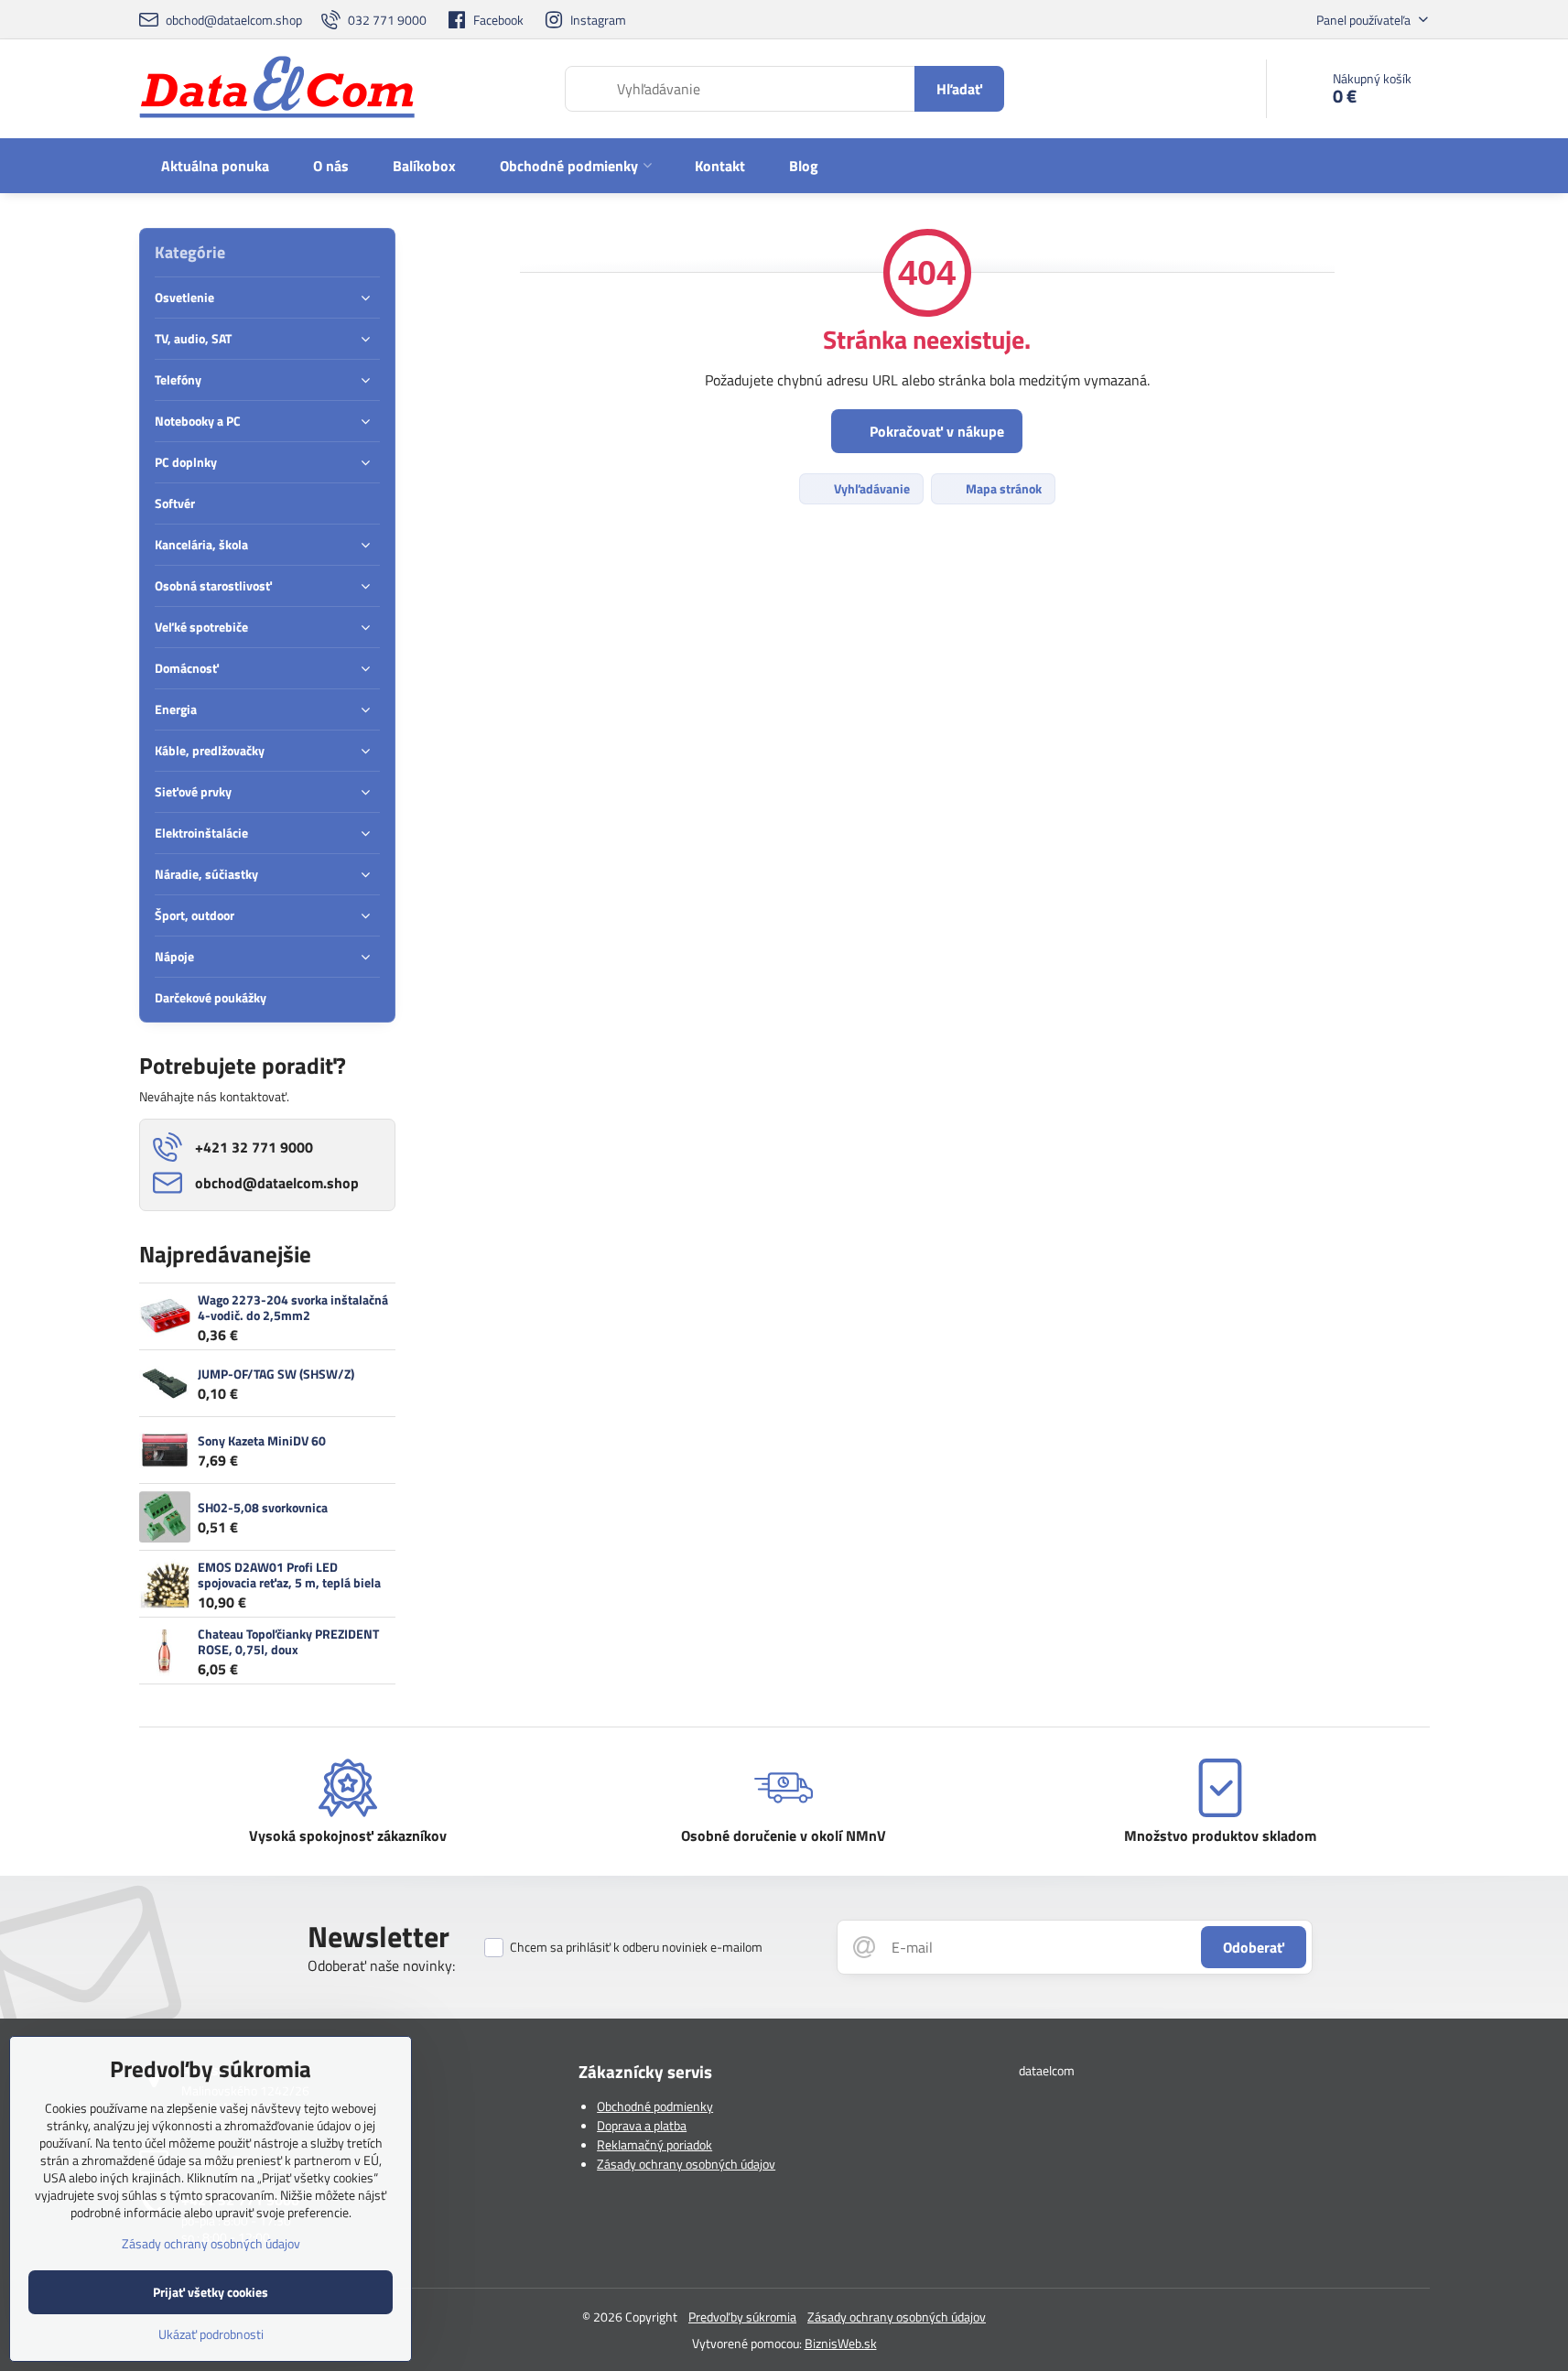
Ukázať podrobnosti (211, 2334)
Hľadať (959, 89)
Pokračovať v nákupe (935, 431)
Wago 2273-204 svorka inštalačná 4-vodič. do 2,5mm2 (293, 1308)
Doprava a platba (642, 2125)
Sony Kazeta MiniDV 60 (262, 1440)
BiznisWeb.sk (841, 2343)
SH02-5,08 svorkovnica (263, 1507)
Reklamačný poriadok (654, 2144)
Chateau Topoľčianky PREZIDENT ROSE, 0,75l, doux (288, 1642)
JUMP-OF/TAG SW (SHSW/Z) (276, 1374)
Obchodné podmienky (655, 2106)
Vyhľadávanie (871, 488)
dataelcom (1047, 2070)
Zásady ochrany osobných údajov (686, 2164)
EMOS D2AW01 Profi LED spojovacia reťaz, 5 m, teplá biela (289, 1575)
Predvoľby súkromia (742, 2317)
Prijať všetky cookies (211, 2292)
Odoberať (1254, 1947)
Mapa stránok (1002, 488)
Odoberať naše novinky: (381, 1965)
